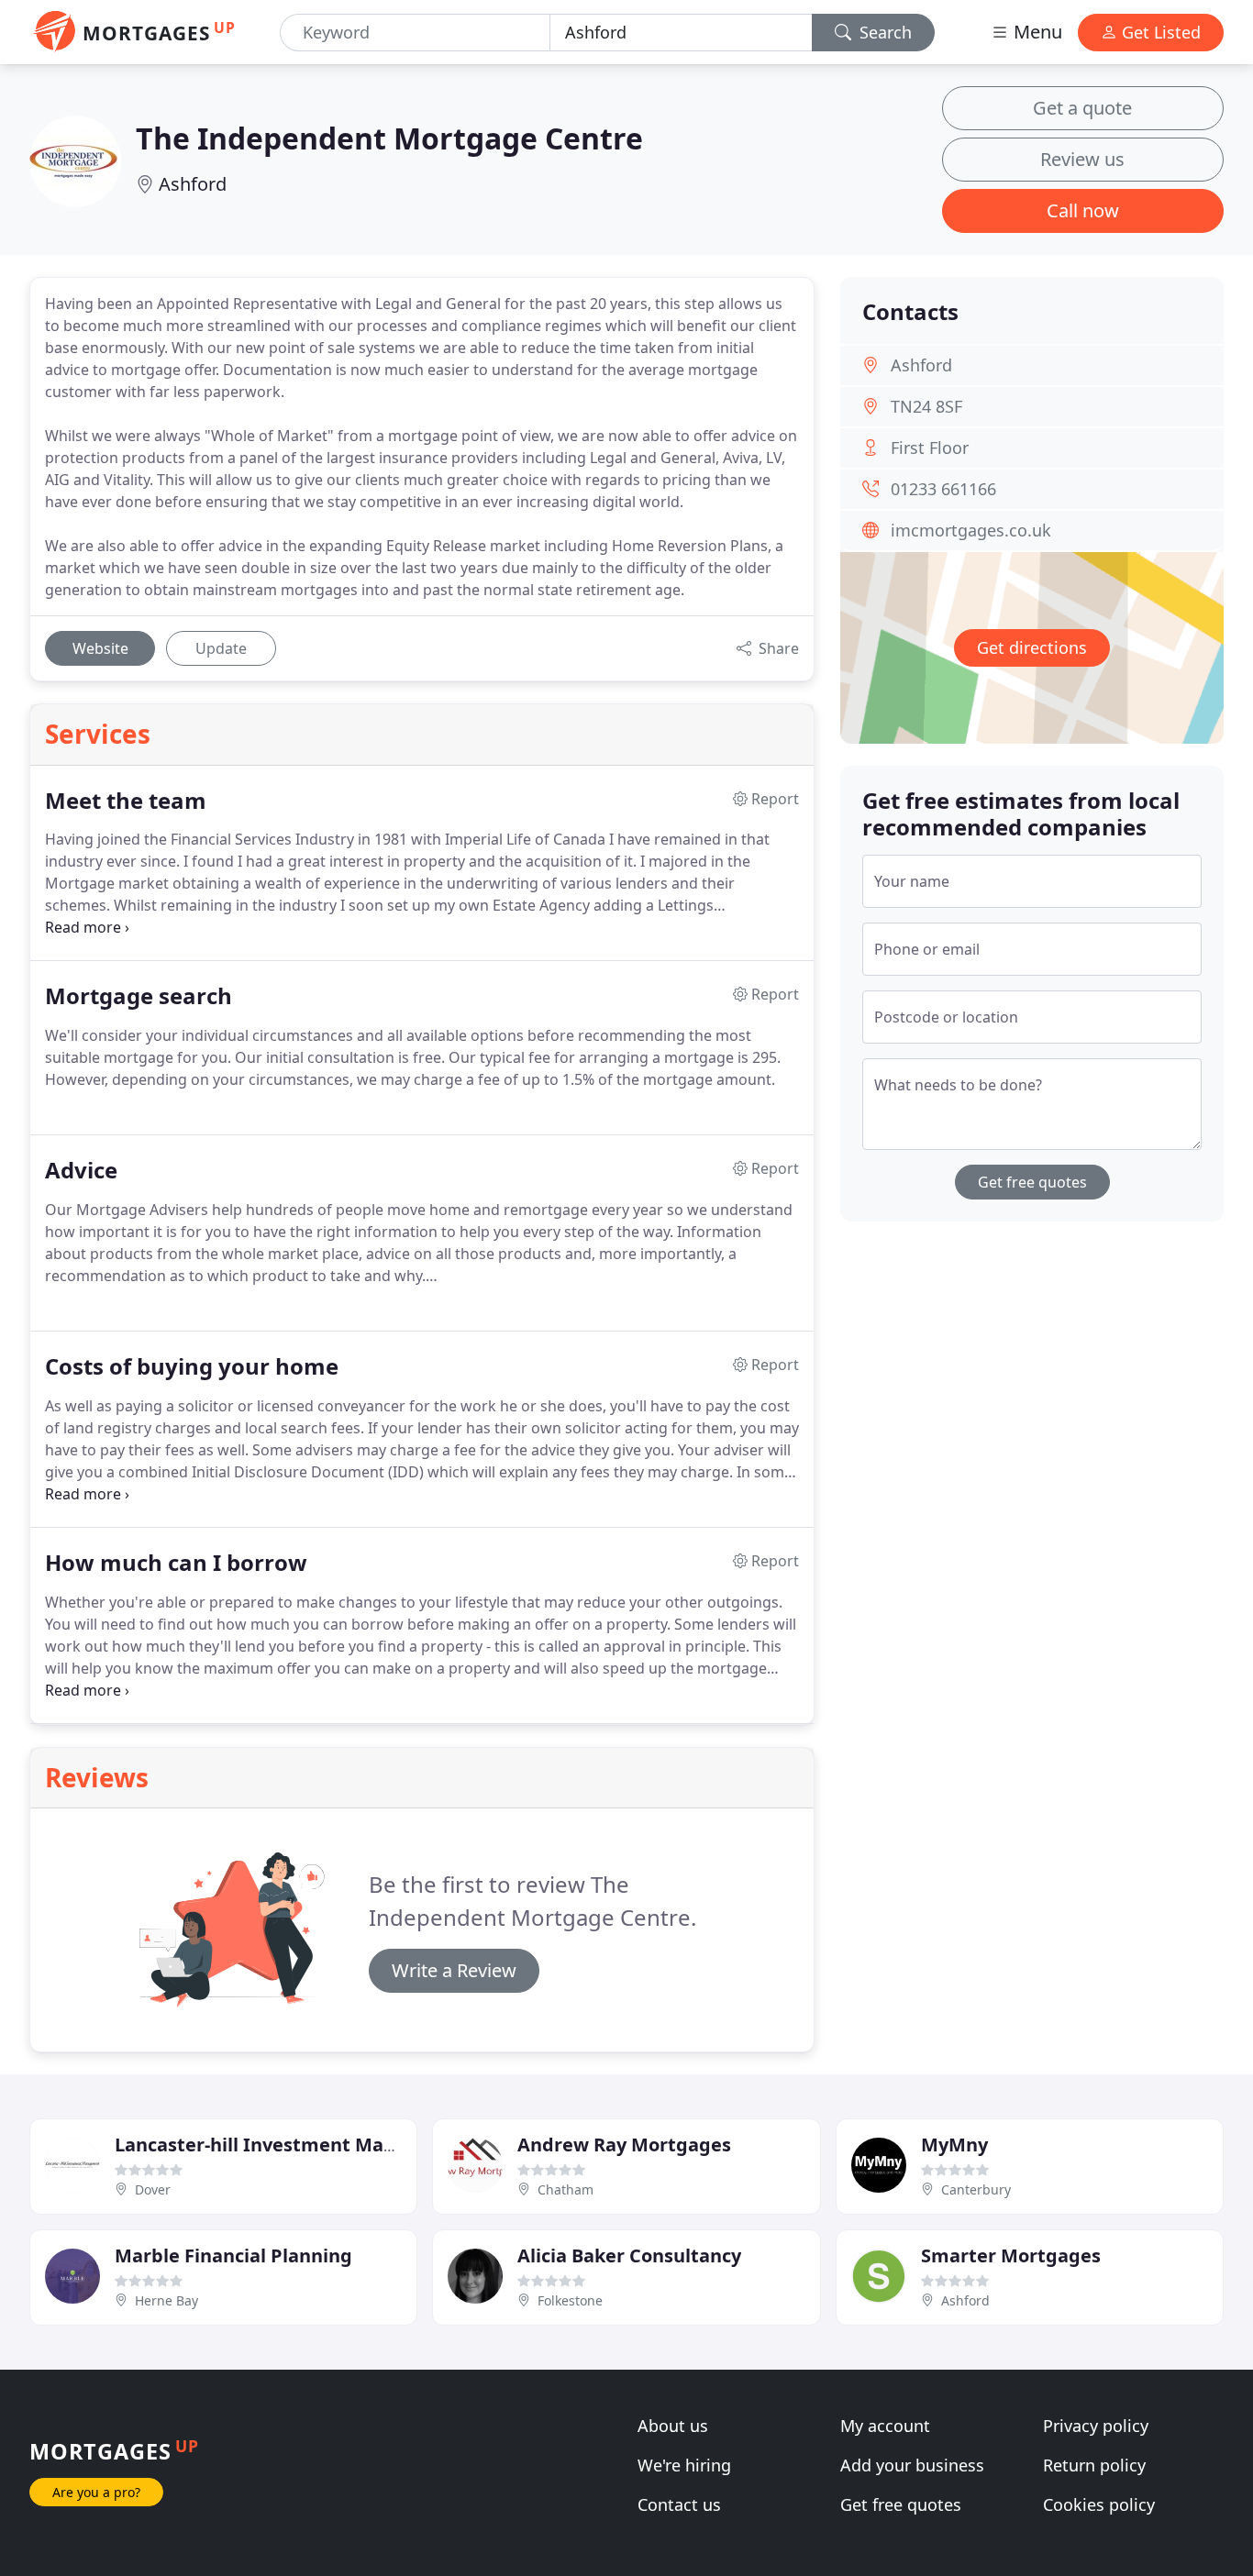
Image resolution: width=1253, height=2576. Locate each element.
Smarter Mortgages (1011, 2255)
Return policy (1094, 2465)
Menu (1036, 32)
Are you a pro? (96, 2492)
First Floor (930, 448)
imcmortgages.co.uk (971, 530)
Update (221, 648)
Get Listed (1159, 32)
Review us (1082, 159)
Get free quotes (1032, 1182)
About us (673, 2426)
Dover (153, 2189)
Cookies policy (1099, 2504)
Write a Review (454, 1970)
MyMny (954, 2145)
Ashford (193, 184)
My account (885, 2426)
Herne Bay (166, 2300)
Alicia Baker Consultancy (629, 2255)
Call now (1083, 210)
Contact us (679, 2504)
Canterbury (976, 2189)
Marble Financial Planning (233, 2255)
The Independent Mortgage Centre (389, 138)
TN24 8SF (926, 406)
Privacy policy (1096, 2426)
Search (883, 32)
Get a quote (1082, 108)
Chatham (566, 2189)
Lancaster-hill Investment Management (297, 2145)
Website (100, 648)
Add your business (912, 2465)
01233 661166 (943, 489)
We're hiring (684, 2465)
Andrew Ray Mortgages (624, 2145)
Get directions (1032, 647)
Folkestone (570, 2300)
